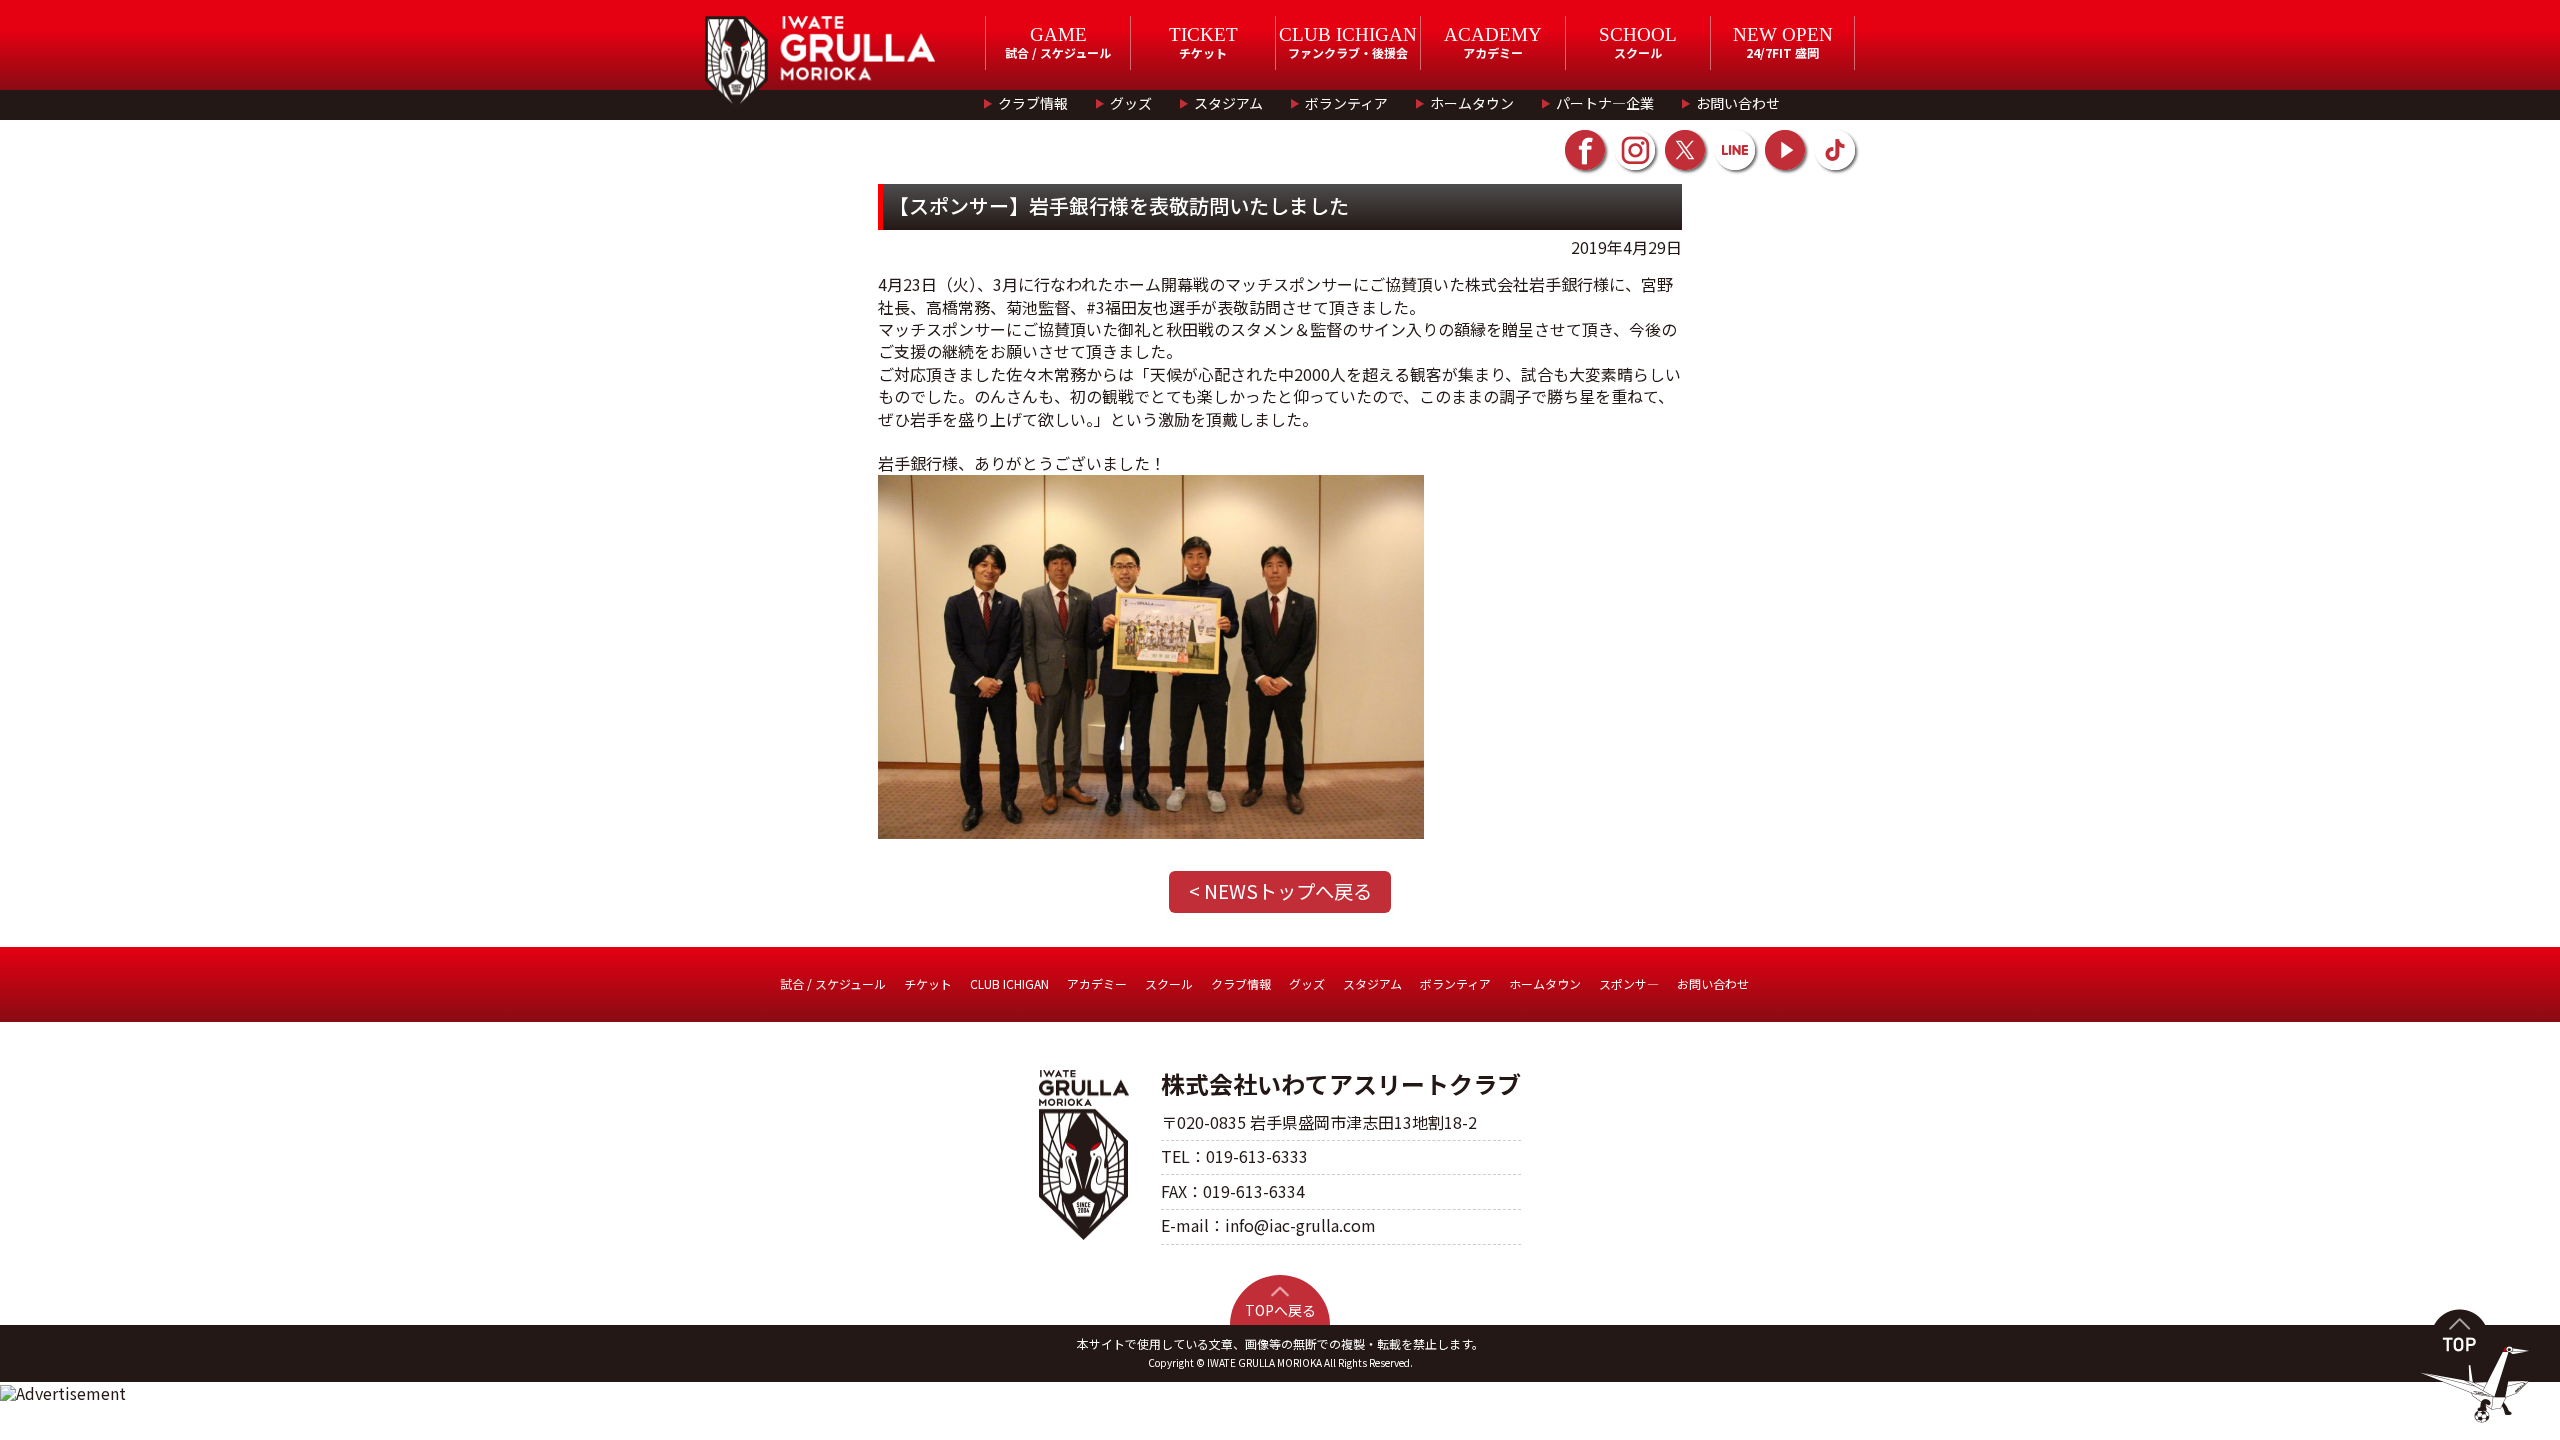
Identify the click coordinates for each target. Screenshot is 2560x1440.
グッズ (1131, 103)
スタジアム (1228, 103)
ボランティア (1346, 103)
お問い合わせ (1738, 103)
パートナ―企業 (1605, 103)
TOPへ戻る (1280, 1310)
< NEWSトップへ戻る (1280, 891)
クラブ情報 (1033, 103)
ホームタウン (1472, 103)
